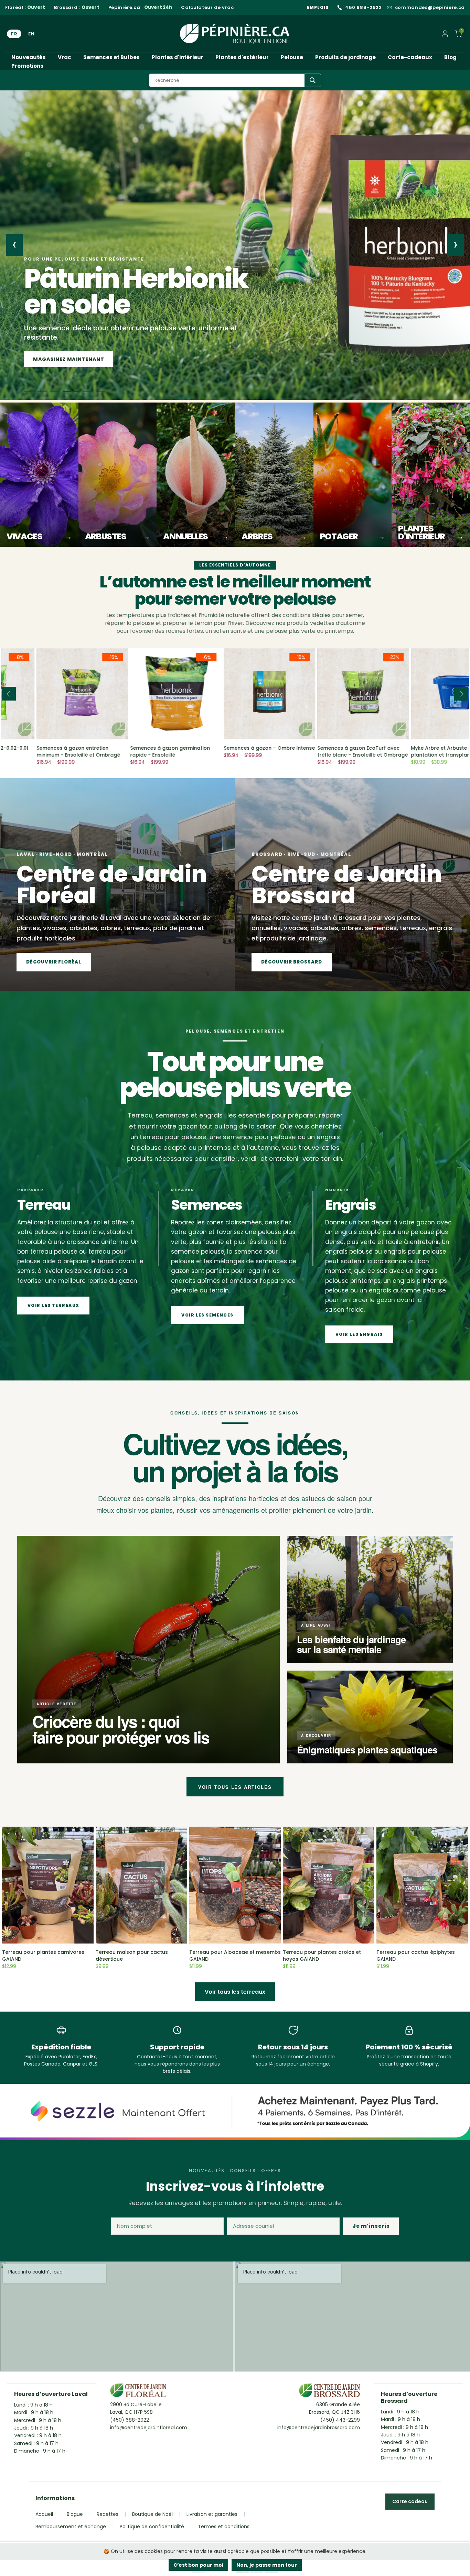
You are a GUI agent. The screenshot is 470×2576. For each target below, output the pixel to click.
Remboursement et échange (71, 2527)
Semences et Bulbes (111, 57)
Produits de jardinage (345, 57)
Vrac (65, 57)
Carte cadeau (410, 2501)
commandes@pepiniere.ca (430, 8)
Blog (450, 57)
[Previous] (9, 694)
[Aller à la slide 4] (74, 392)
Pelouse (292, 57)
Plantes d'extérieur (242, 57)
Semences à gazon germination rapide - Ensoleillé (42, 751)
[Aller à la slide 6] (100, 392)
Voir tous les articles (235, 1787)
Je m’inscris (371, 2226)
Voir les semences (207, 1315)
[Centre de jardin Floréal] (138, 2392)
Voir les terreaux (53, 1305)
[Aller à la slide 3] (61, 392)
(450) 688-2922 (130, 2420)
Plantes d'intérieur (178, 57)
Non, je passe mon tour (267, 2565)
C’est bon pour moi (198, 2565)
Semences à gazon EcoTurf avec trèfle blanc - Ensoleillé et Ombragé (234, 751)
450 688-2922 (364, 8)
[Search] (313, 80)
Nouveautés (29, 57)
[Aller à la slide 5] (87, 392)
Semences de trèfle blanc (409, 748)
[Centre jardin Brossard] (329, 2392)
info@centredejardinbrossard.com (319, 2428)
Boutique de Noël (152, 2514)
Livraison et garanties (212, 2514)
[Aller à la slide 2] (48, 392)
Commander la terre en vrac (77, 359)
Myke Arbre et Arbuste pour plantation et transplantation (320, 751)
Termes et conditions (224, 2527)
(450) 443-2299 (340, 2420)
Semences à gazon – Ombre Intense (141, 748)
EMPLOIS (318, 7)
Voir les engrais (359, 1334)
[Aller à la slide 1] (32, 392)
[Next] (461, 694)
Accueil (44, 2514)
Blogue (75, 2514)
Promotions (27, 66)
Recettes (108, 2514)
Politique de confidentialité (152, 2527)
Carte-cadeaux (410, 57)
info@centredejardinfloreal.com (149, 2428)
